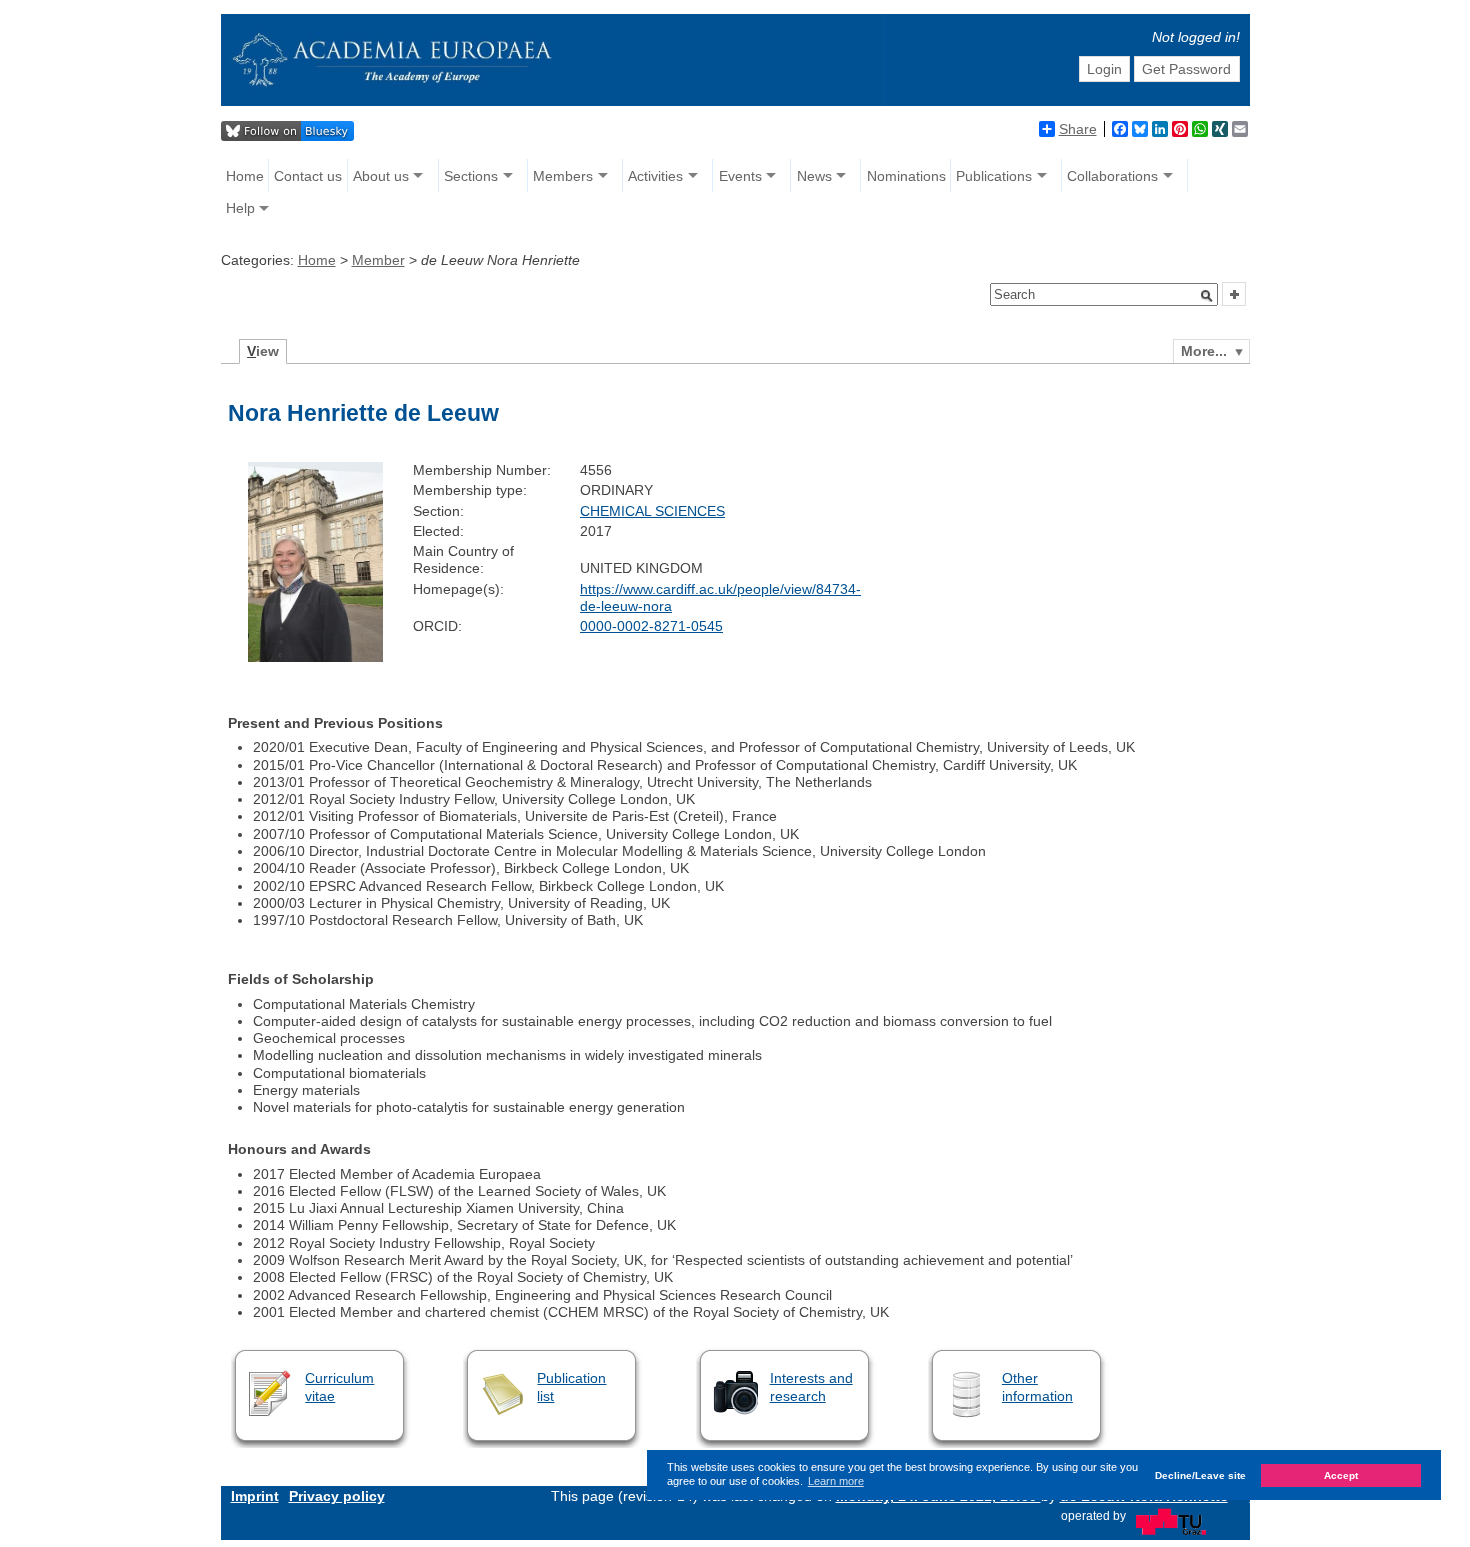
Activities (655, 176)
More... (1204, 351)
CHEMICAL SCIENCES (652, 511)
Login (1104, 69)
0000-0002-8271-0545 (651, 626)
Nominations (906, 176)
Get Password (1186, 69)
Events (740, 176)
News (814, 176)
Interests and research (811, 1386)
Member (378, 260)
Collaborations (1112, 176)
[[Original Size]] (315, 657)
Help (240, 208)
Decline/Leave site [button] (1200, 1475)
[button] (1207, 296)
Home (245, 176)
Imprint (255, 1496)
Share (1078, 129)
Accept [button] (1341, 1475)
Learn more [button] (836, 1481)
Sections (471, 176)
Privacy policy (337, 1496)
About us (381, 176)
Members (563, 176)
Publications (994, 176)
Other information (1037, 1386)
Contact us (308, 176)
